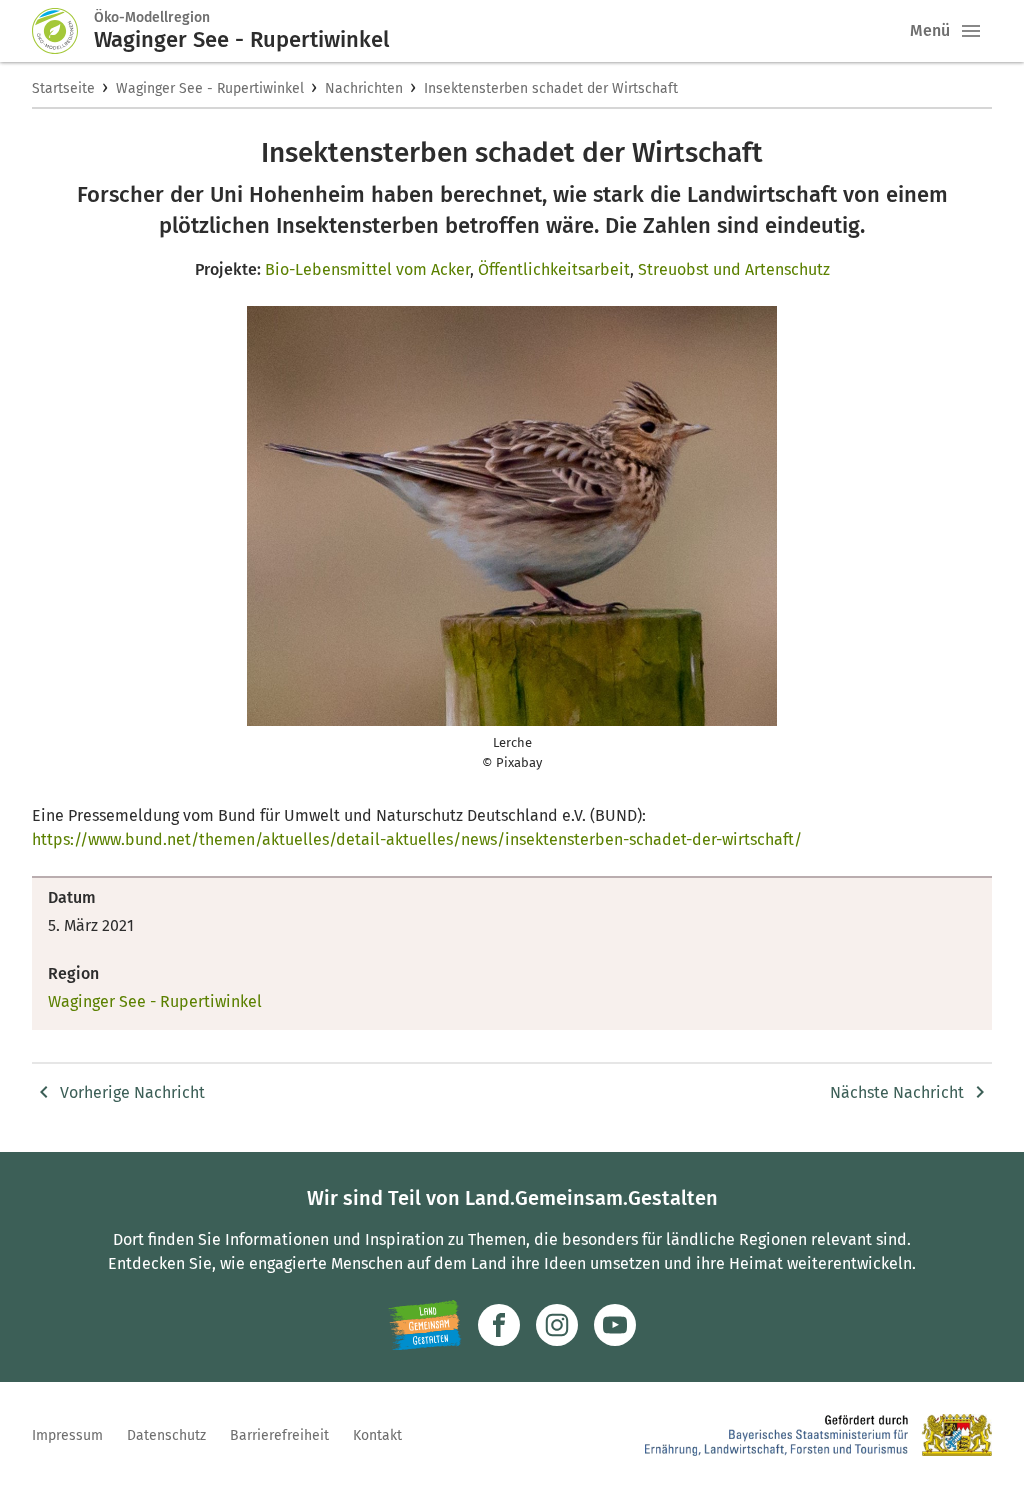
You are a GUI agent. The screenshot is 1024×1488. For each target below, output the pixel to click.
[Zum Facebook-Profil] (499, 1325)
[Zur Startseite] (63, 31)
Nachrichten (364, 88)
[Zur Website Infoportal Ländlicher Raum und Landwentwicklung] (424, 1325)
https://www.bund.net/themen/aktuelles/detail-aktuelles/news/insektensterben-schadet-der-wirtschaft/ (417, 839)
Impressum (67, 1435)
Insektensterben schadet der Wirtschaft (551, 88)
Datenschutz (166, 1435)
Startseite (63, 88)
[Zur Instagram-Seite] (557, 1325)
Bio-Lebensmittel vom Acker (367, 269)
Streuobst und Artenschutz (734, 269)
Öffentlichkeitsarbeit (554, 269)
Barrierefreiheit (279, 1435)
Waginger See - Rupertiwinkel (210, 88)
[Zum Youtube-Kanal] (615, 1325)
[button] (971, 31)
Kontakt (377, 1435)
